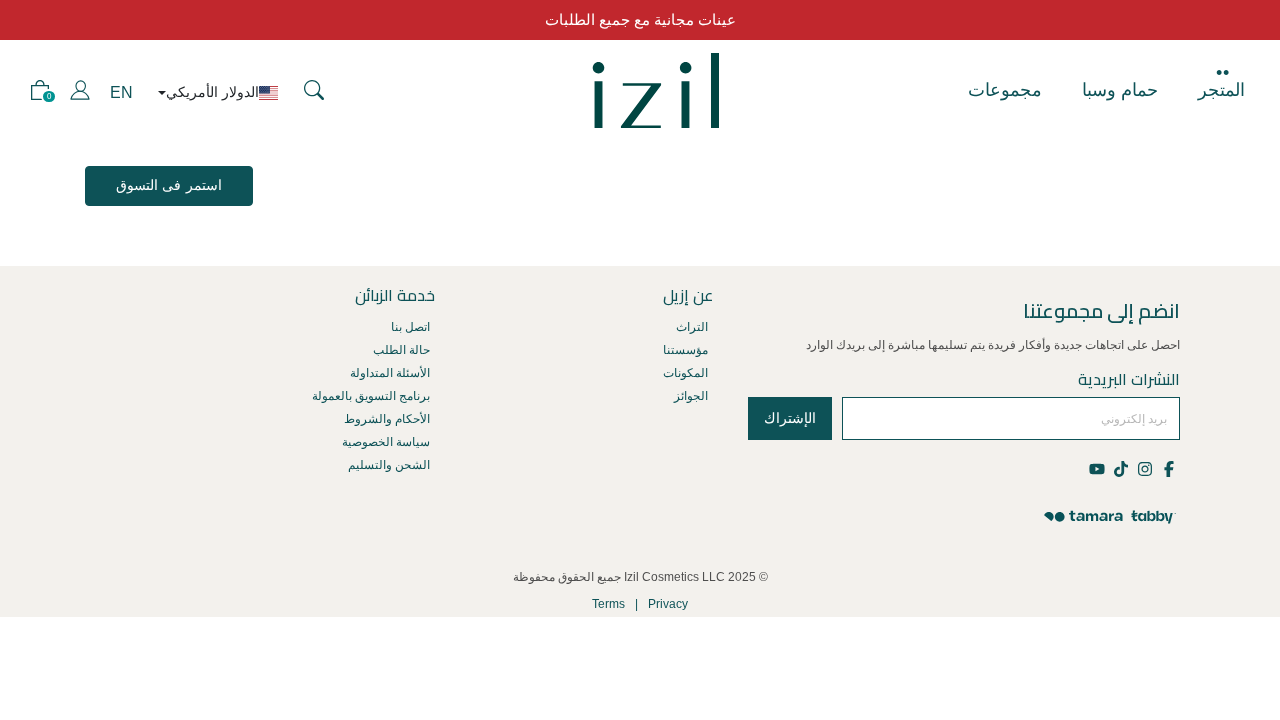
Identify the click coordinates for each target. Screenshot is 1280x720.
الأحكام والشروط (387, 419)
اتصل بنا (410, 327)
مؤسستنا (685, 350)
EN (121, 92)
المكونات (685, 373)
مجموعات (1005, 90)
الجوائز (691, 396)
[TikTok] (1120, 468)
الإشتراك (790, 418)
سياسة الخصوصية (386, 442)
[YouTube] (1098, 468)
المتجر (1221, 90)
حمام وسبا (1120, 90)
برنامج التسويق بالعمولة (371, 396)
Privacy (668, 604)
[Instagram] (1144, 468)
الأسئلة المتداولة (390, 373)
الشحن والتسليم (389, 465)
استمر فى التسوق (169, 185)
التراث (692, 327)
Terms (608, 604)
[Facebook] (1168, 468)
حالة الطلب (401, 350)
